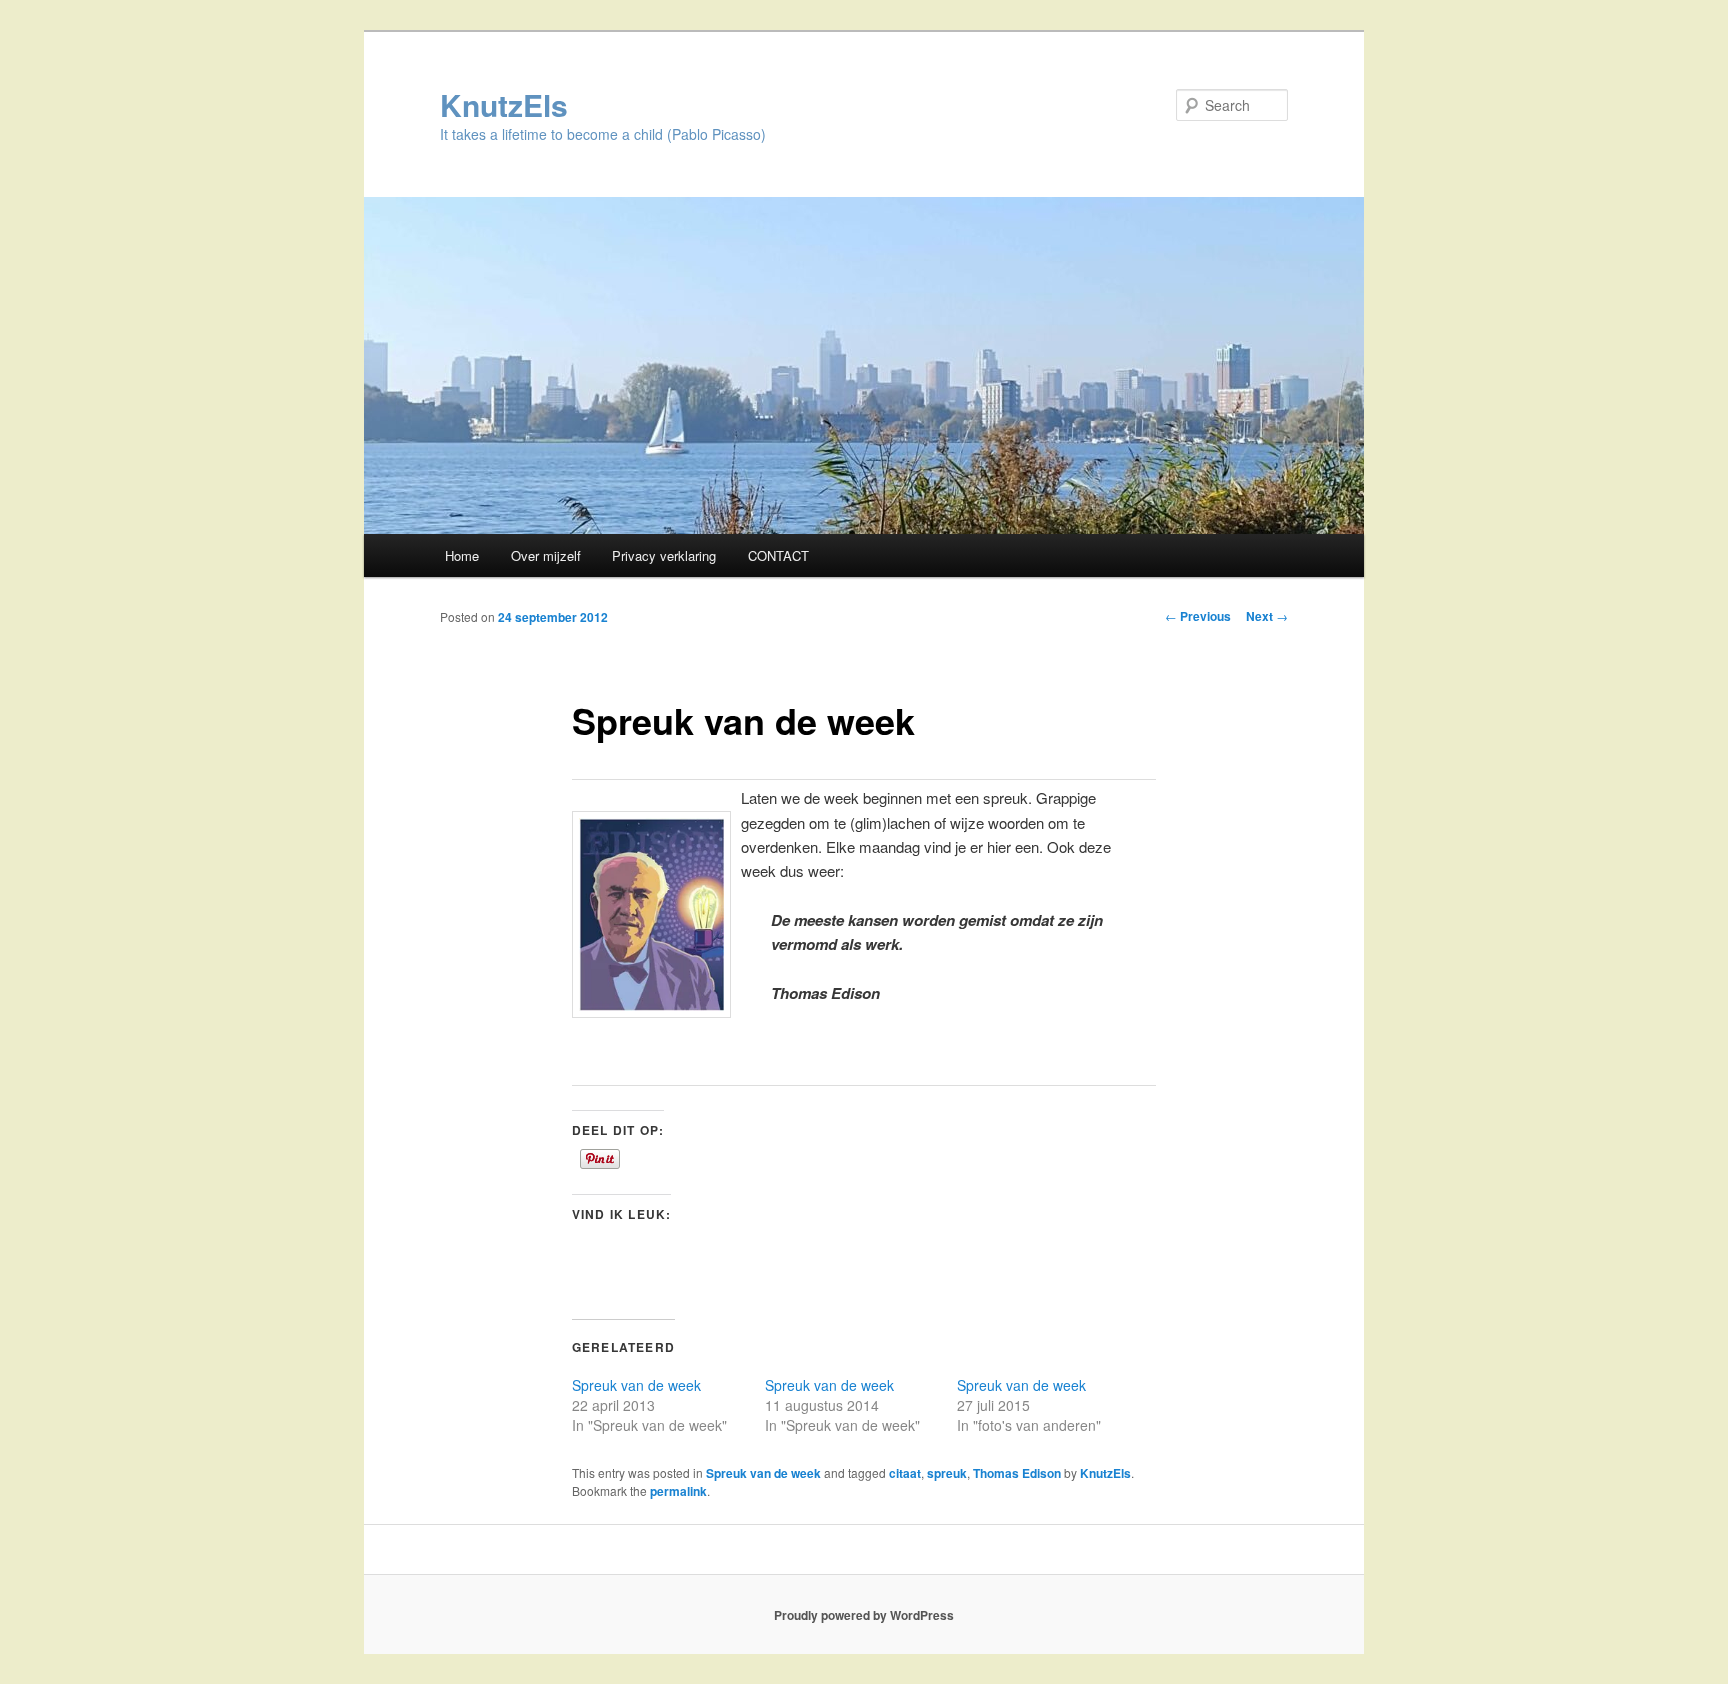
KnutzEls (504, 104)
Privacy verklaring (664, 555)
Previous (1198, 616)
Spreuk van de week (636, 1385)
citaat (905, 1473)
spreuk (947, 1473)
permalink (678, 1491)
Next (1267, 616)
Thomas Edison (1017, 1473)
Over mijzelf (546, 555)
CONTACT (778, 555)
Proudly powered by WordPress (864, 1615)
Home (462, 555)
